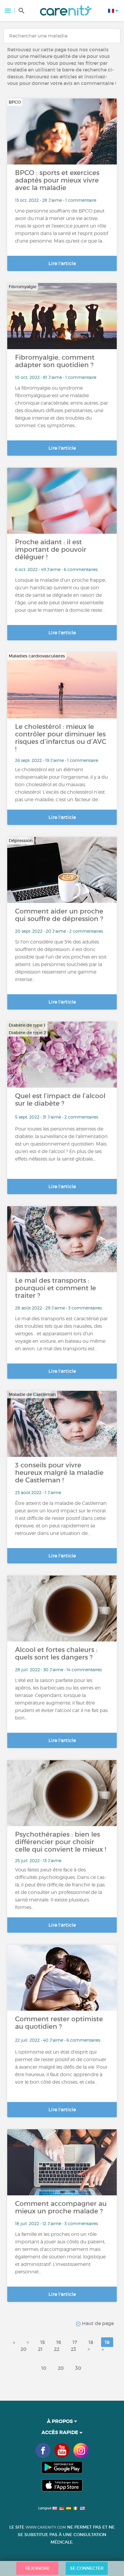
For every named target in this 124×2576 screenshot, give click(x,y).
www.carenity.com (46, 2527)
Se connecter (87, 2568)
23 (73, 2349)
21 (40, 2349)
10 (44, 2368)
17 (75, 2342)
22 (57, 2349)
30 (78, 2368)
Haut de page (97, 2323)
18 (91, 2342)
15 (43, 2342)
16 (59, 2342)
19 (107, 2342)
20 (23, 2349)
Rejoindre (37, 2568)
